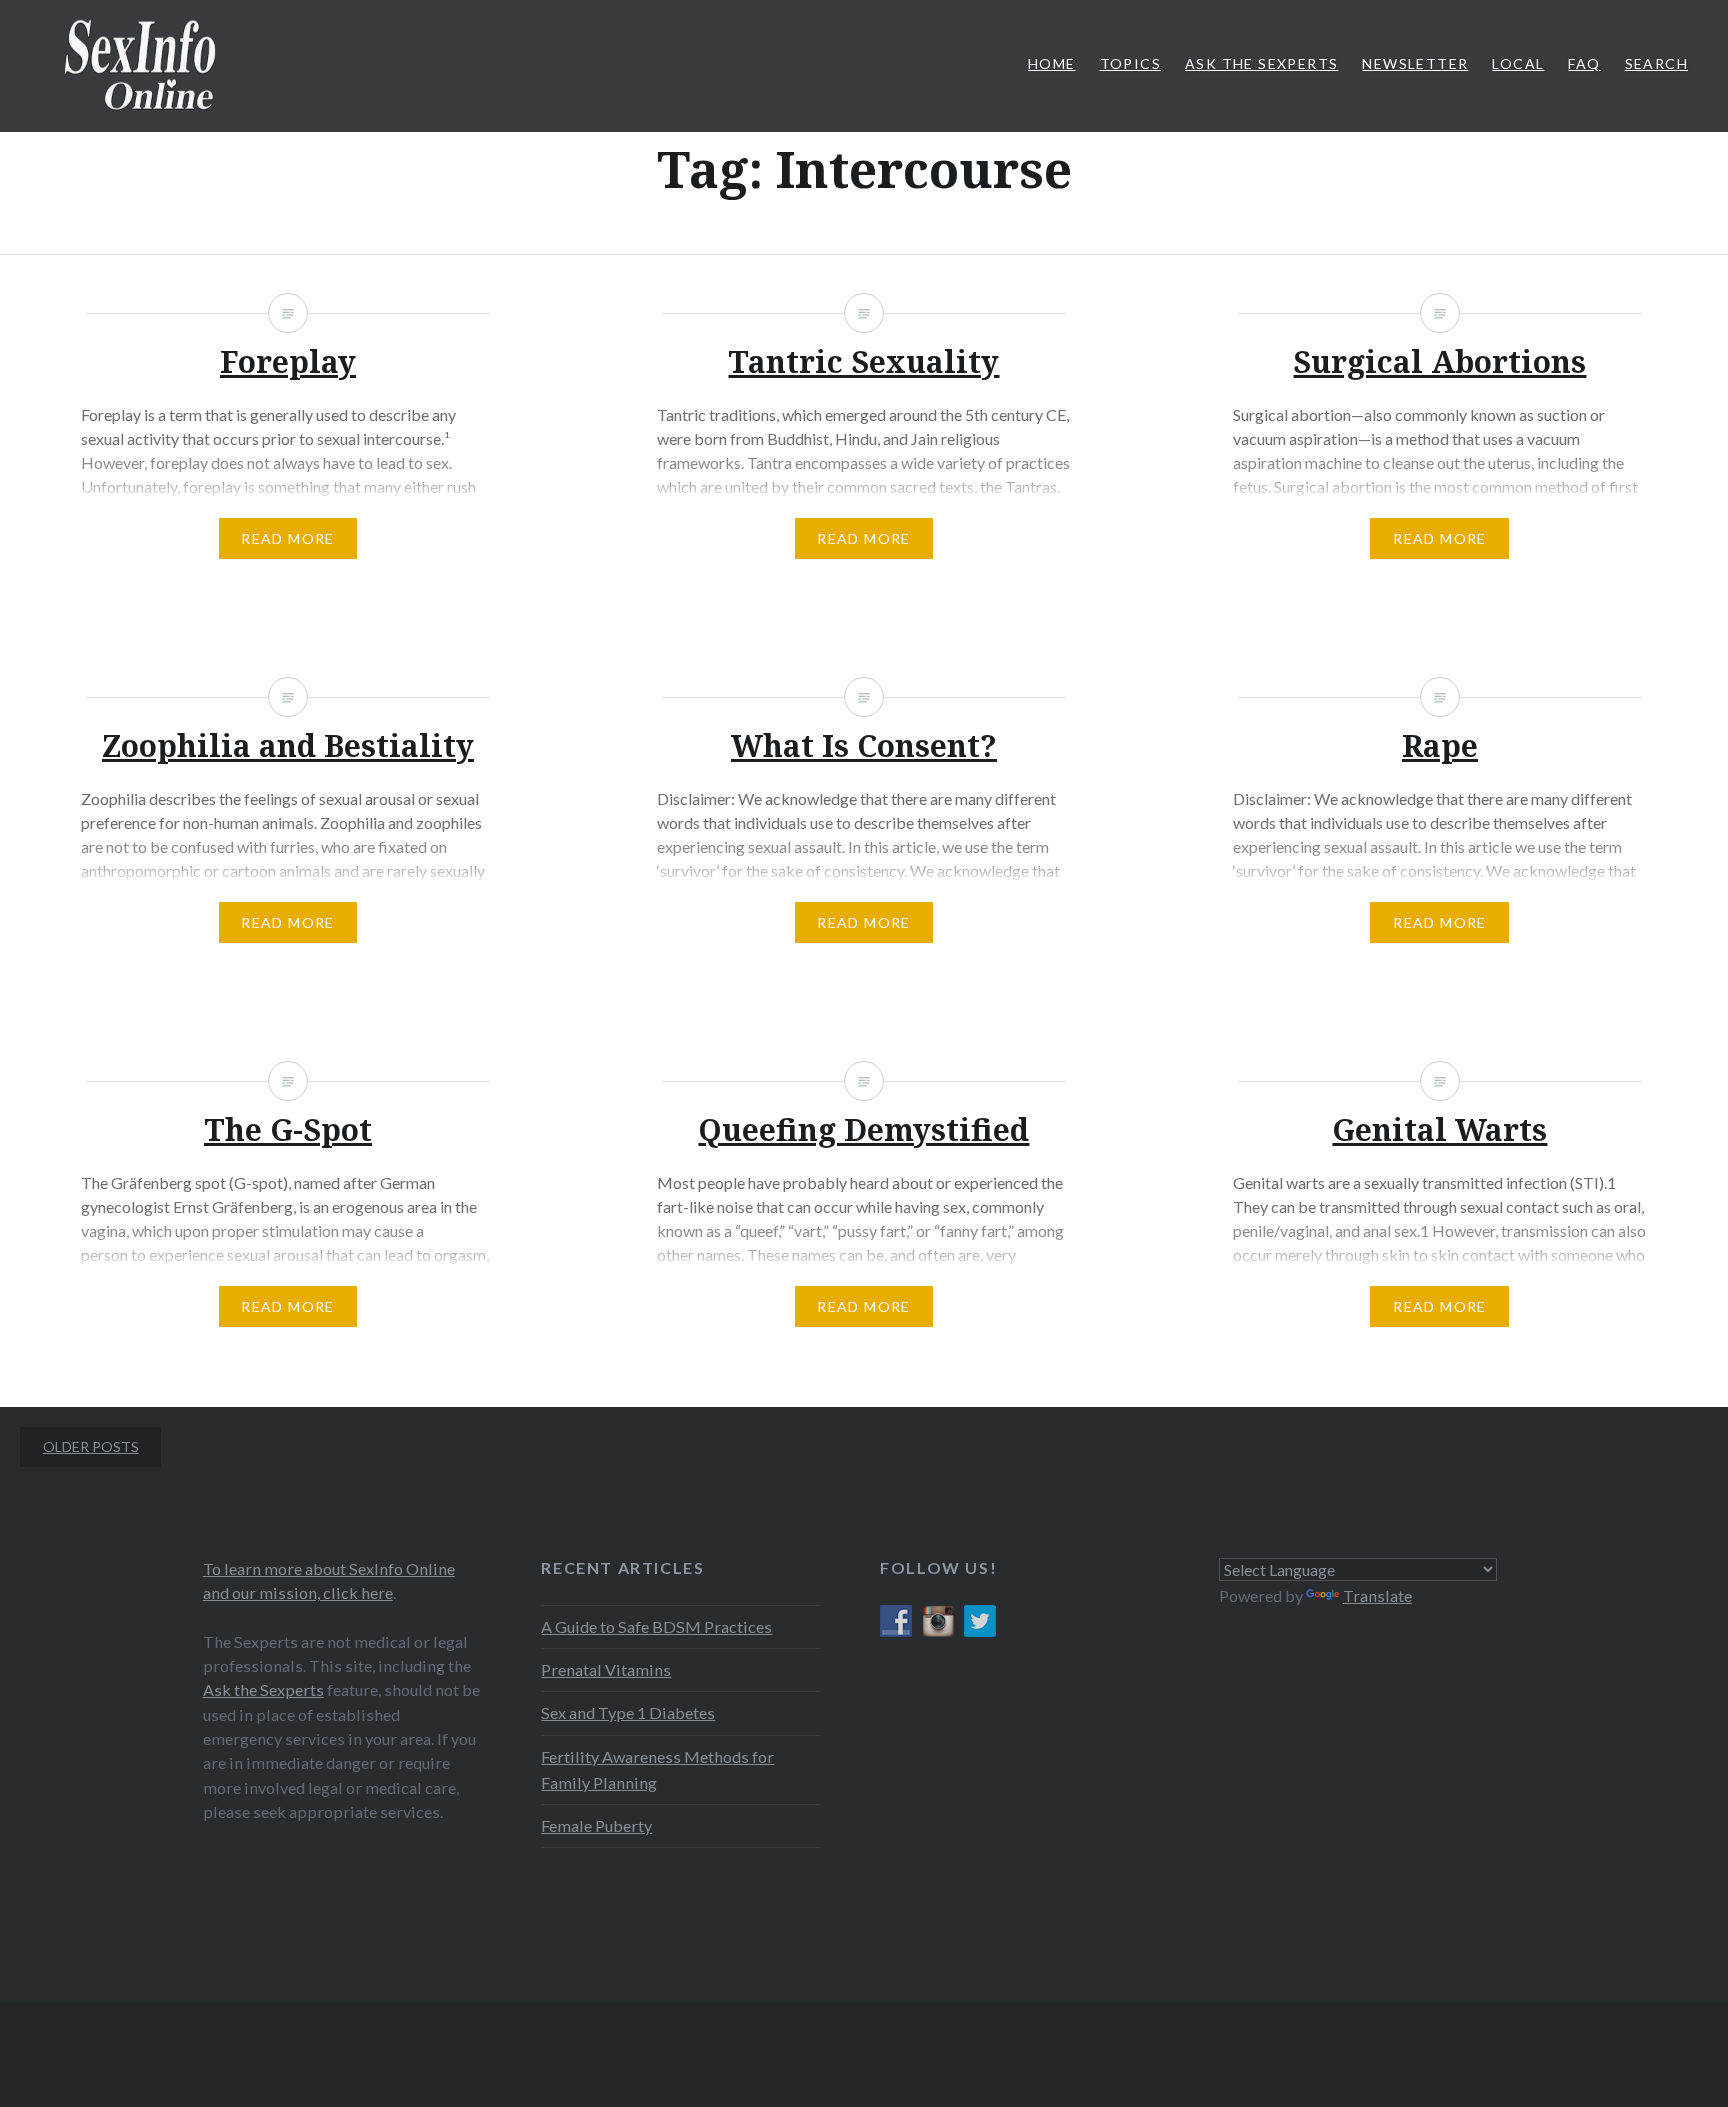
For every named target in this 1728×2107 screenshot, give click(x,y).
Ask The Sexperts (1261, 63)
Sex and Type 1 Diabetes (628, 1712)
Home (1052, 63)
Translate (1377, 1595)
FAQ (1584, 63)
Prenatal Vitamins (606, 1669)
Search (1656, 63)
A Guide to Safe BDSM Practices (656, 1626)
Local (1518, 63)
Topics (1130, 63)
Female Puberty (596, 1825)
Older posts (91, 1446)
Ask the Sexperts (263, 1689)
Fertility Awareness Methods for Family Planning (657, 1769)
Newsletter (1415, 63)
